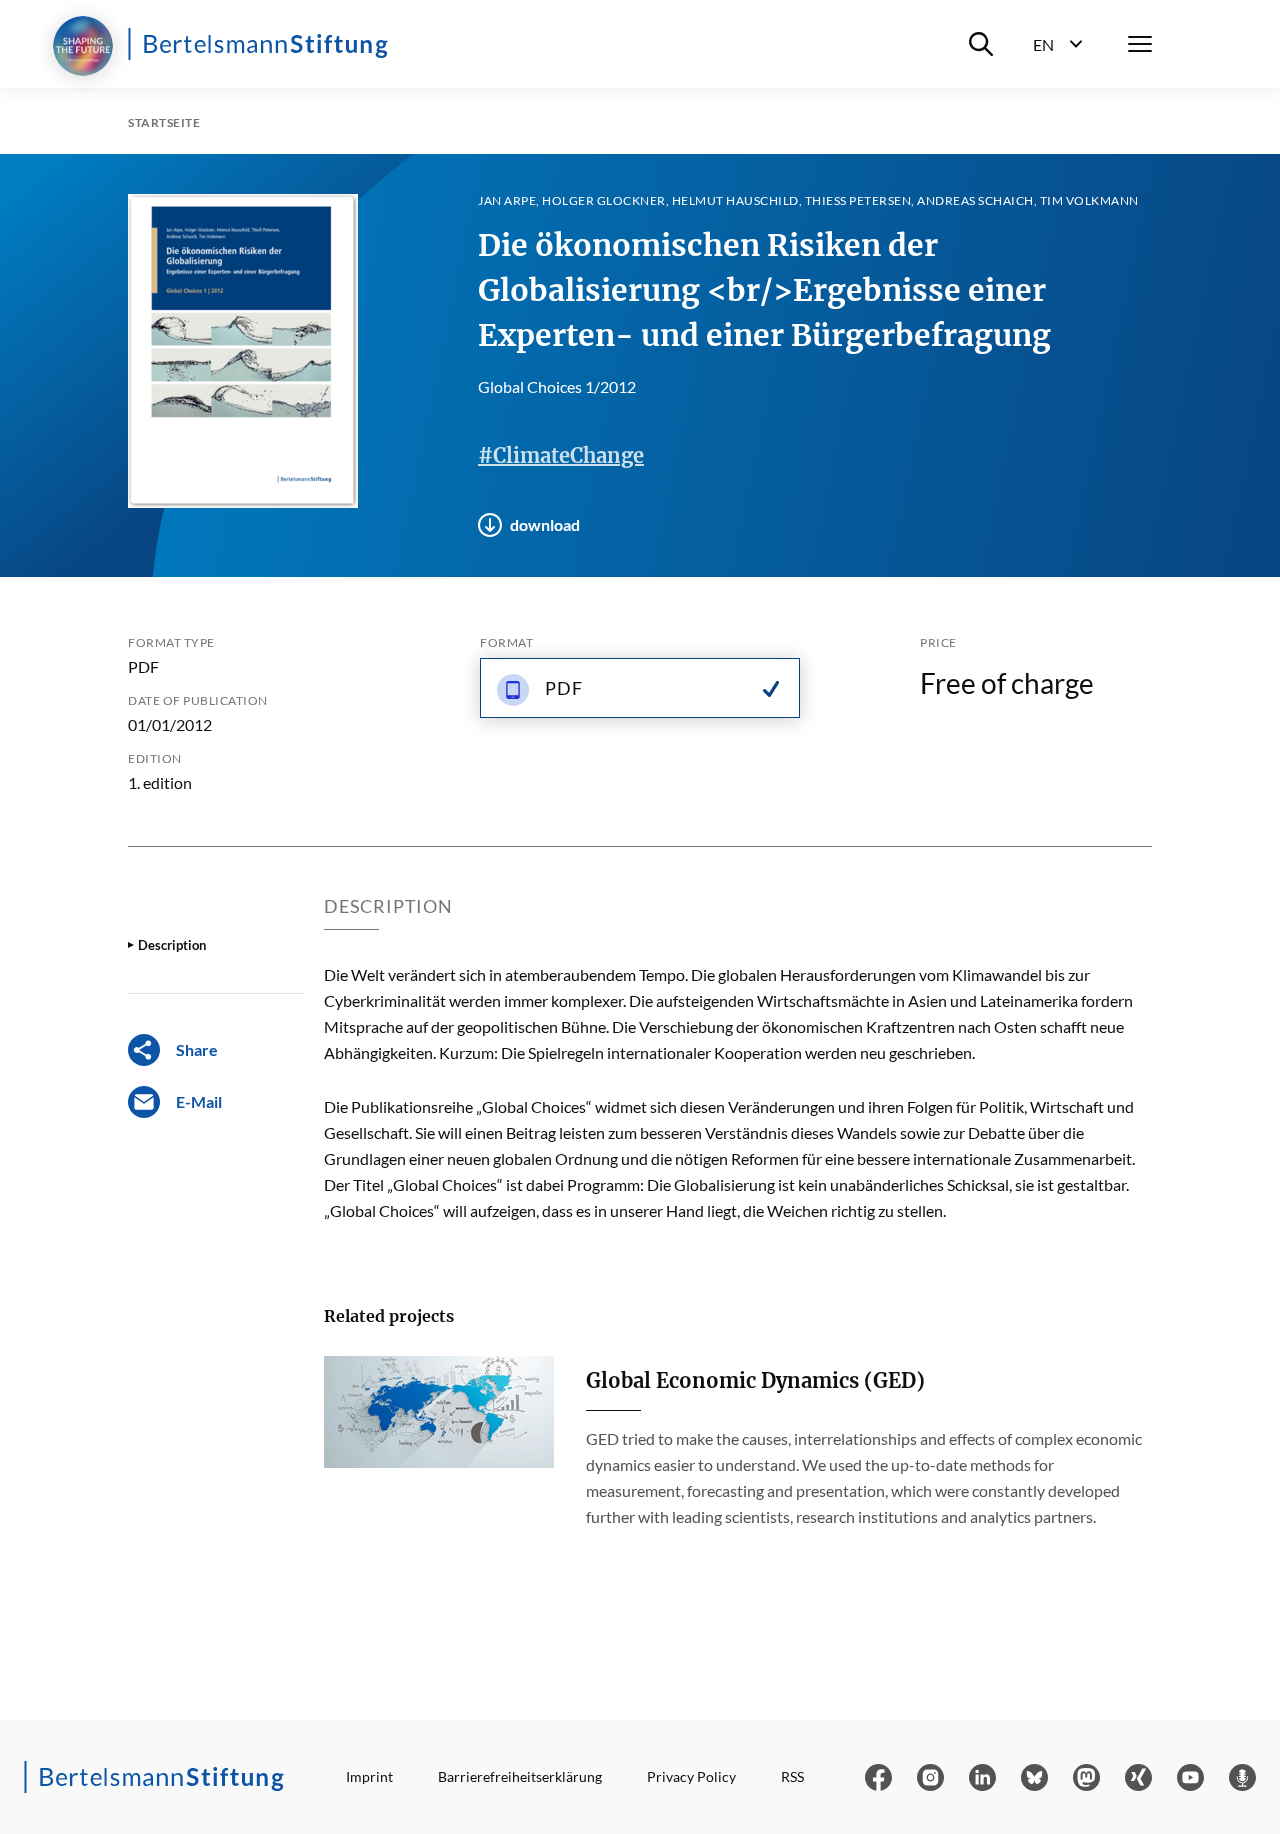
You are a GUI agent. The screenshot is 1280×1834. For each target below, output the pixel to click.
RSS (792, 1776)
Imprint (369, 1776)
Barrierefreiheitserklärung (520, 1776)
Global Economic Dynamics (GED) (755, 1380)
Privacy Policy (691, 1776)
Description (172, 945)
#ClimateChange (561, 455)
